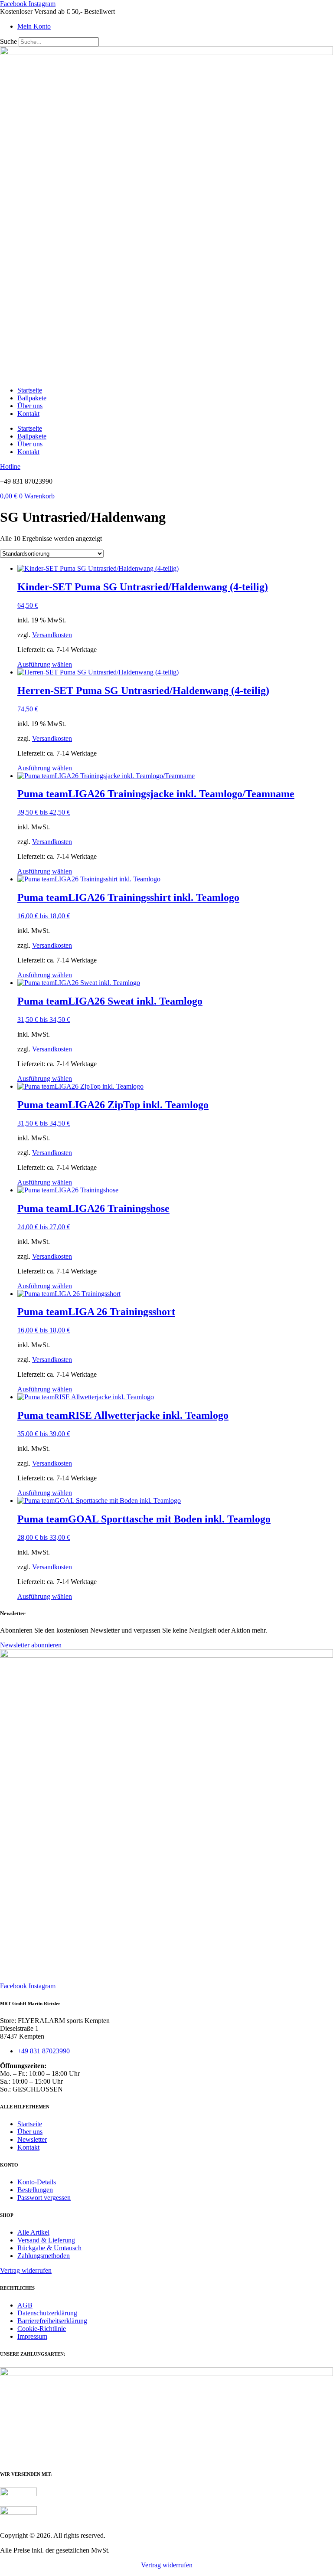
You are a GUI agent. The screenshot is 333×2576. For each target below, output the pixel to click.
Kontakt (28, 414)
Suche (8, 41)
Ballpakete (32, 398)
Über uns (30, 406)
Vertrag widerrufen (167, 2565)
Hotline (10, 466)
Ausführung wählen (45, 871)
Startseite (30, 390)
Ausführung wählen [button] (45, 664)
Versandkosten (52, 635)
